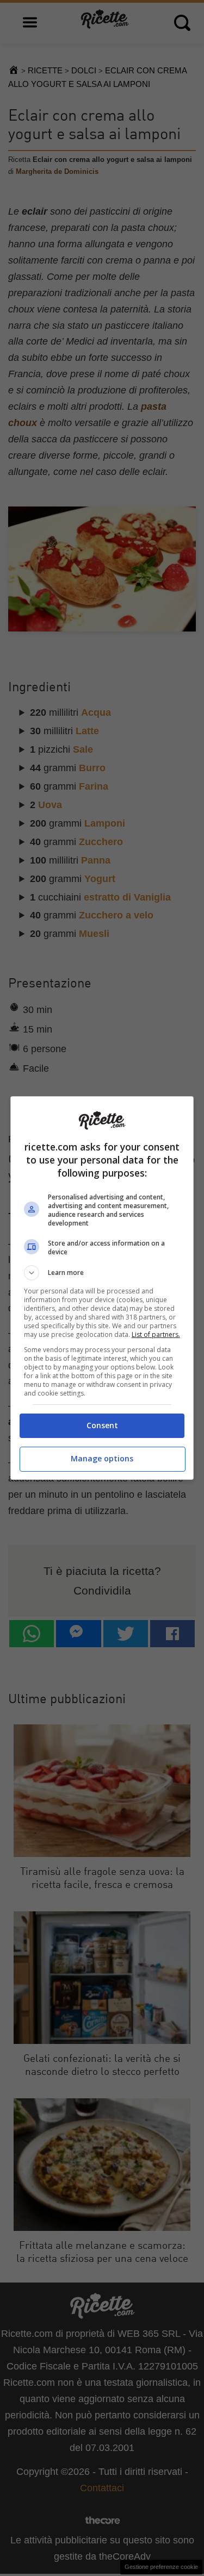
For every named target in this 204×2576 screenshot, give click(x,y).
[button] (102, 1273)
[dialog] (102, 1288)
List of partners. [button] (156, 1334)
